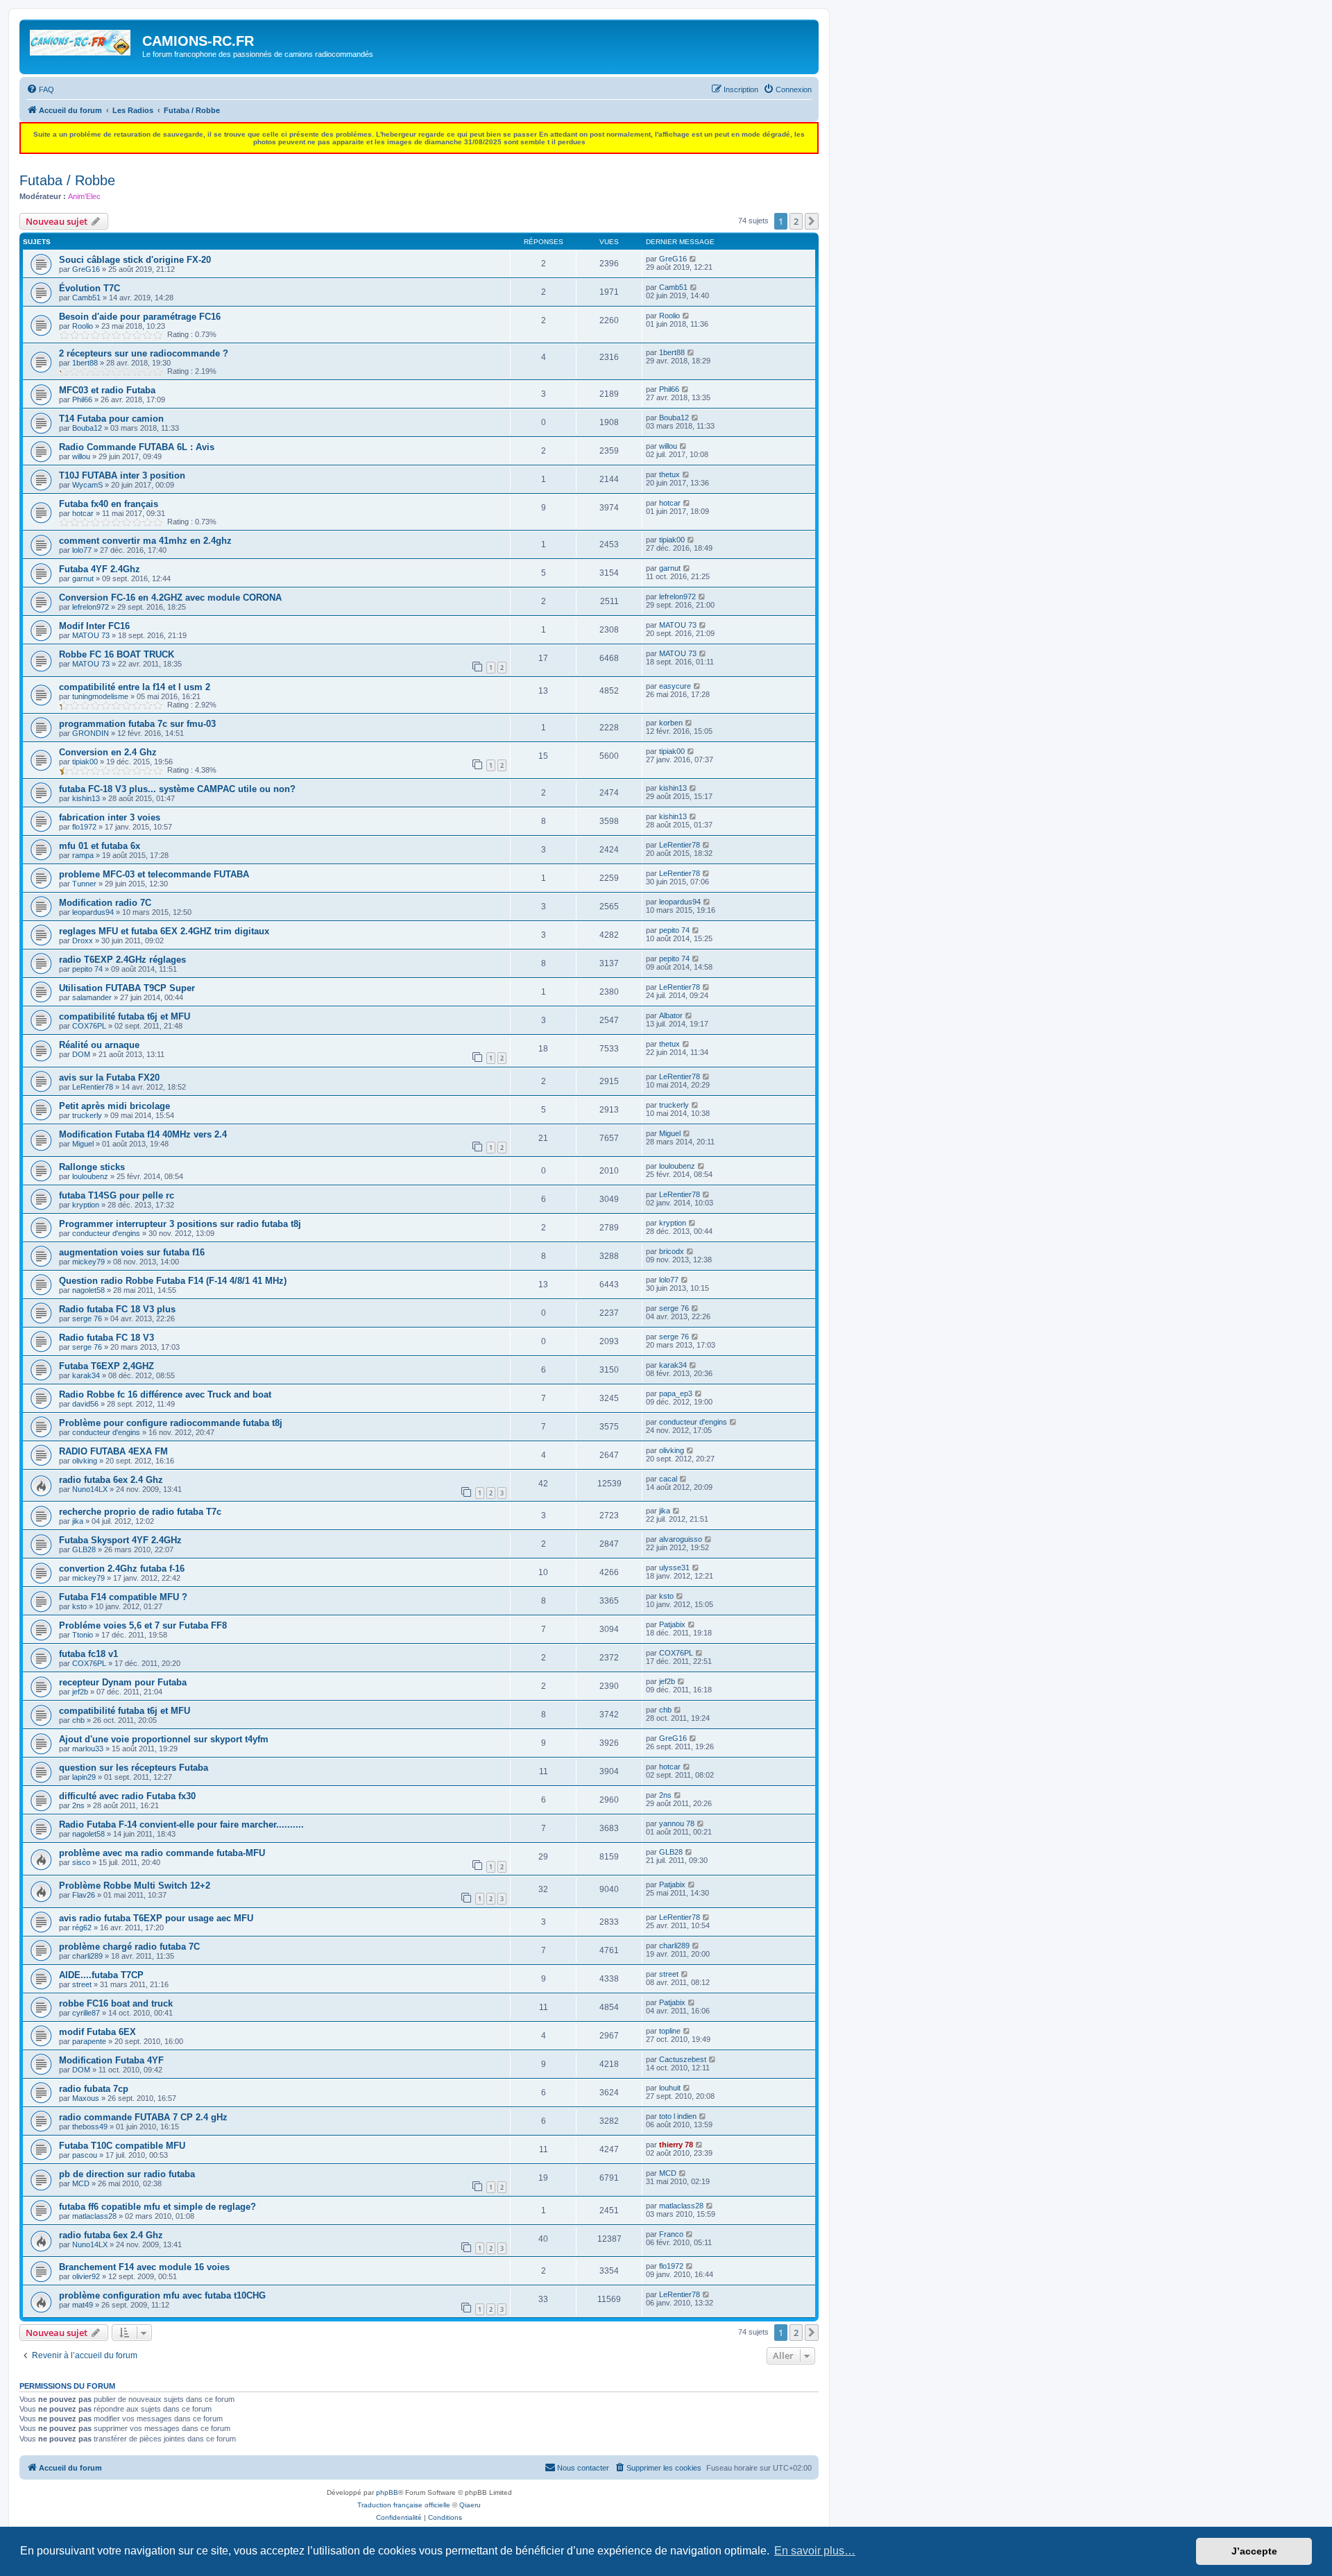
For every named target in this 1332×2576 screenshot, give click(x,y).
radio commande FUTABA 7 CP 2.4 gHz (143, 2117)
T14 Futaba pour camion (111, 419)
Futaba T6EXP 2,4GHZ (106, 1366)
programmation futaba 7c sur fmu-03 (137, 724)
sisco (81, 1862)
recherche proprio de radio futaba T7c (140, 1512)
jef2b (80, 1692)
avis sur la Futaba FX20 (109, 1077)
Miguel (83, 1144)
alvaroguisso (681, 1539)
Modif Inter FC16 (94, 626)
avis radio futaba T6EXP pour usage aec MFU (156, 1918)
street (82, 1984)
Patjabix (672, 1624)
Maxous (86, 2098)
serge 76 (87, 1319)
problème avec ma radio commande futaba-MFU (162, 1853)
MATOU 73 (91, 635)
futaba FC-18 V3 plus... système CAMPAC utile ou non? (177, 789)
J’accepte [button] (1254, 2551)
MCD (81, 2183)
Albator (671, 1015)
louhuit (670, 2088)
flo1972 (84, 827)
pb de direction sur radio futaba (127, 2174)
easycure (675, 686)
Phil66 (82, 400)
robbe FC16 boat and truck (116, 2003)
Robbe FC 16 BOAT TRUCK (117, 654)
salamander (92, 997)
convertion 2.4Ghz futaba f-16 (122, 1569)
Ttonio (83, 1635)
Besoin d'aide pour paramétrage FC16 (140, 317)
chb (78, 1720)
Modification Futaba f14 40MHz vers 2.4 (143, 1134)
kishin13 (86, 798)
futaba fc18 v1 (88, 1654)
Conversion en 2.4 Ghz (108, 752)
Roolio (83, 326)
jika (78, 1521)
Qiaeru (470, 2505)
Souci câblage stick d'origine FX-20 (135, 260)
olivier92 (86, 2276)
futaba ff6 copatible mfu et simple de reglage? (157, 2207)
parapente (89, 2041)
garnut (83, 578)
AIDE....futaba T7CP (101, 1975)
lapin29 (84, 1777)
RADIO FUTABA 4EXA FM (113, 1451)
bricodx (672, 1251)
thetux (669, 474)
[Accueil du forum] (83, 45)
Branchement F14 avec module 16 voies (144, 2267)
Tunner (84, 884)
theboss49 (90, 2127)
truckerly (87, 1115)
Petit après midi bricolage (114, 1106)
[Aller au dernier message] (693, 259)
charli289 (87, 1956)
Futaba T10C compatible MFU (122, 2146)
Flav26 (84, 1895)
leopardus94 (93, 912)
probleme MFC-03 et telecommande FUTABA (154, 874)
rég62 (82, 1927)
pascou (85, 2155)
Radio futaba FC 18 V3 (106, 1338)
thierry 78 (676, 2145)
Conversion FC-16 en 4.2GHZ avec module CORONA (170, 598)
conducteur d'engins (106, 1233)
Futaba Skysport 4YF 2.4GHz (120, 1540)
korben (671, 723)
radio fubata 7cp (94, 2089)
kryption (86, 1205)
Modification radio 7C (105, 903)
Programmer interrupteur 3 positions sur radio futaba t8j (180, 1224)
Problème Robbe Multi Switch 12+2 (135, 1886)
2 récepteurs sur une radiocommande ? (144, 353)
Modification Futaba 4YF (111, 2060)
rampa (83, 855)
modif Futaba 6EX (97, 2032)
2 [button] (796, 221)
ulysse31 (674, 1568)
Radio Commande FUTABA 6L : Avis (137, 447)
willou (81, 456)
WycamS (87, 485)
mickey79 (88, 1262)
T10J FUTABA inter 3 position (122, 475)
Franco (671, 2234)
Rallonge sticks (92, 1167)
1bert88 (85, 363)
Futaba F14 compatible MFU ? (123, 1597)
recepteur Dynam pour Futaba (123, 1682)
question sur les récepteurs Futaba (134, 1768)
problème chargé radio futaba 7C (129, 1947)
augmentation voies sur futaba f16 (132, 1252)
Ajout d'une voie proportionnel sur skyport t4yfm (164, 1739)
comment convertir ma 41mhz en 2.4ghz (145, 541)
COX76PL (89, 1026)
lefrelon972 (91, 607)
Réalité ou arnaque (99, 1045)
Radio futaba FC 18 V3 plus (117, 1309)
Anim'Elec (84, 196)
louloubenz (90, 1176)
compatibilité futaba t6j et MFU (125, 1016)
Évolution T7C (89, 288)
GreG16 (86, 269)
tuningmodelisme (100, 696)
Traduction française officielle (404, 2505)
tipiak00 (672, 540)
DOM (81, 1054)
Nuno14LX (90, 1489)
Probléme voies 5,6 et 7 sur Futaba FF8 (143, 1625)
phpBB (387, 2492)
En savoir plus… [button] (815, 2551)
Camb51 (86, 298)
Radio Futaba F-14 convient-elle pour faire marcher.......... (181, 1824)
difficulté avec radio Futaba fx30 (127, 1796)
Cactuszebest (683, 2059)
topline (670, 2031)
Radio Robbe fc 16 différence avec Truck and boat (165, 1394)
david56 (85, 1404)
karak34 (86, 1375)
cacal (668, 1479)
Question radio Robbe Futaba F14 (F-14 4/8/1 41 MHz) (173, 1281)
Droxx (83, 941)
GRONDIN (91, 733)
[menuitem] (40, 89)
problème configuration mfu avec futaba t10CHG (162, 2295)
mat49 (83, 2305)
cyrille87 (86, 2013)
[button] (812, 221)
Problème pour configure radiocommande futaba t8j (171, 1423)
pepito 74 (674, 930)
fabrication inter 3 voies (110, 817)
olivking (85, 1461)
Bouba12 (87, 428)
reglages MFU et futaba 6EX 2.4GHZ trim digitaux (164, 931)
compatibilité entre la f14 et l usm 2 (135, 687)
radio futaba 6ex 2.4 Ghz (111, 1480)
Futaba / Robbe (67, 180)
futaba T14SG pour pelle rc (117, 1195)
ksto (79, 1606)
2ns (78, 1805)
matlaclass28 (94, 2216)
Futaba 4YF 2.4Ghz (100, 569)
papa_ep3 (676, 1393)
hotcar (83, 513)
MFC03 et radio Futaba (107, 390)
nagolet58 (88, 1290)
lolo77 (82, 550)
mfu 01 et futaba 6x (100, 846)
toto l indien (678, 2116)
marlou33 (88, 1749)
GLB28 (84, 1549)
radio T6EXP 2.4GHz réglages (122, 960)
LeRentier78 (680, 845)
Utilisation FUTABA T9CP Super (127, 988)
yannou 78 (677, 1823)
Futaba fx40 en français (109, 504)
